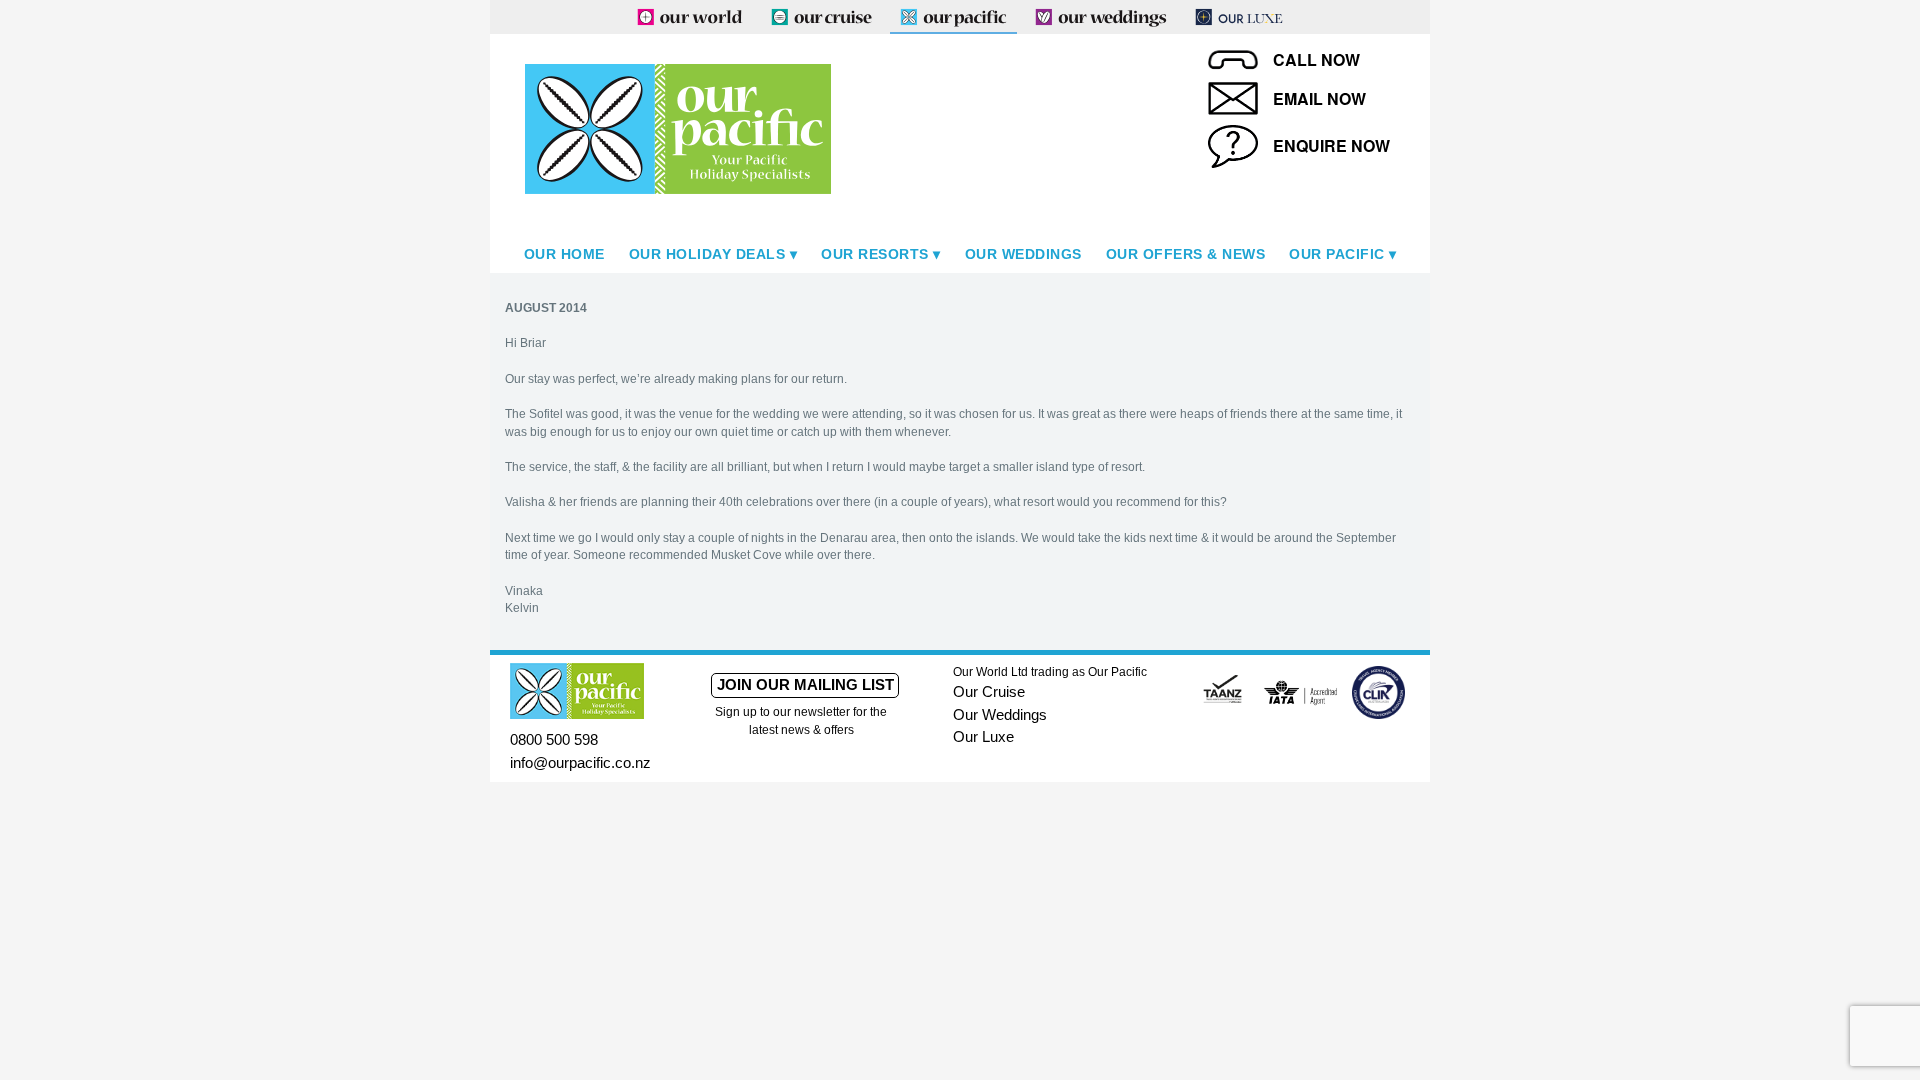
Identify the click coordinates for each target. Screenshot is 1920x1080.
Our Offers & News (1186, 254)
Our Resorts (875, 254)
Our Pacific (1337, 254)
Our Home (564, 254)
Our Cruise (989, 691)
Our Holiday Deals (707, 254)
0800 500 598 (554, 739)
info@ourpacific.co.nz (580, 762)
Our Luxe (983, 736)
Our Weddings (1023, 254)
